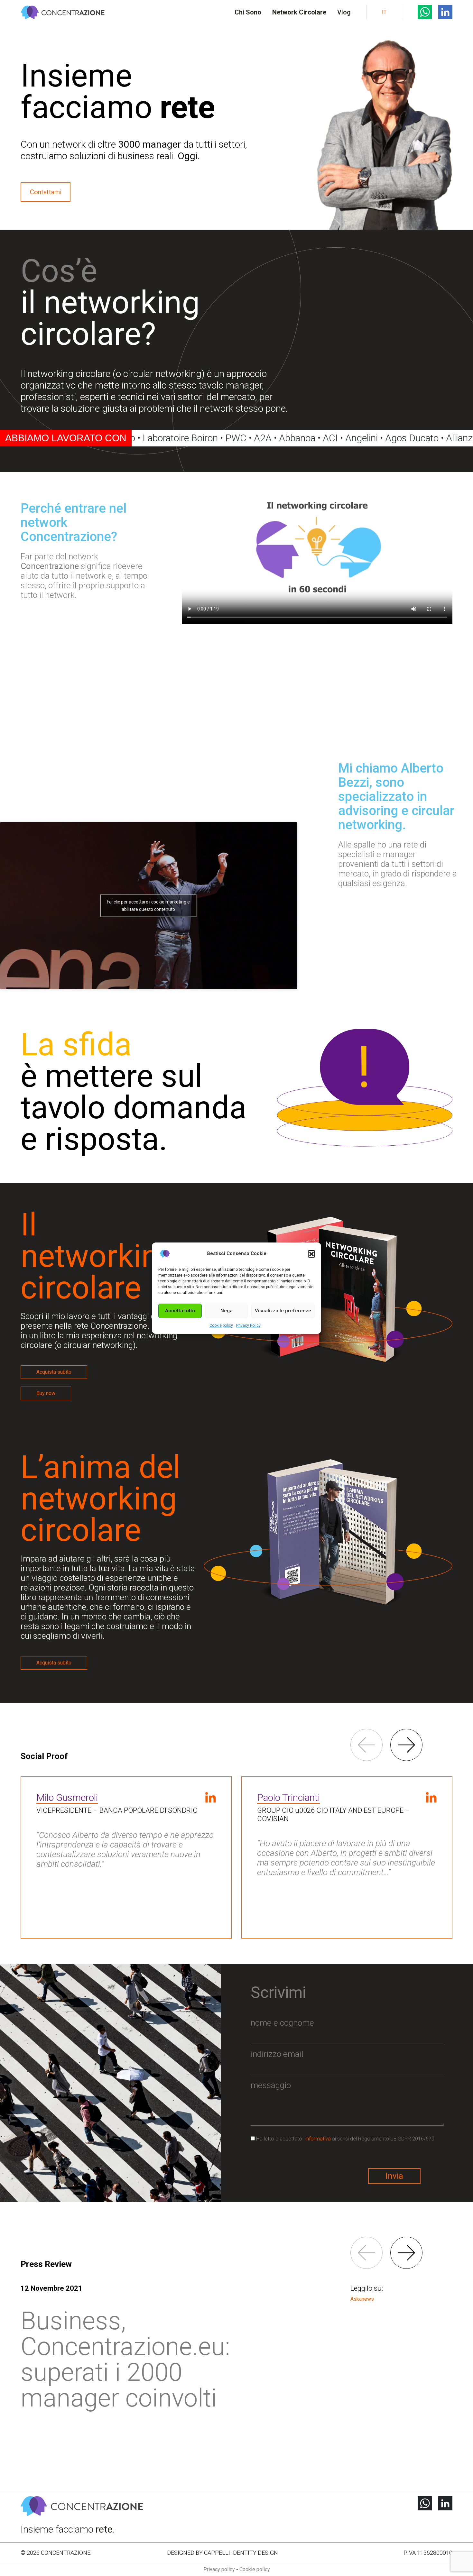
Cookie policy (221, 1325)
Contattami (46, 192)
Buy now (46, 1393)
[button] (311, 1254)
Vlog (344, 12)
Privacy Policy (248, 1325)
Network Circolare (299, 12)
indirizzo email (277, 2054)
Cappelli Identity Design (241, 2553)
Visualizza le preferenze (283, 1311)
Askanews (362, 2299)
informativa (318, 2139)
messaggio (271, 2085)
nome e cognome (282, 2023)
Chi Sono (248, 12)
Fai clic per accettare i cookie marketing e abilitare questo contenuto (148, 906)
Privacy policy (219, 2569)
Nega (227, 1311)
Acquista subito (54, 1372)
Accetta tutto (180, 1311)
